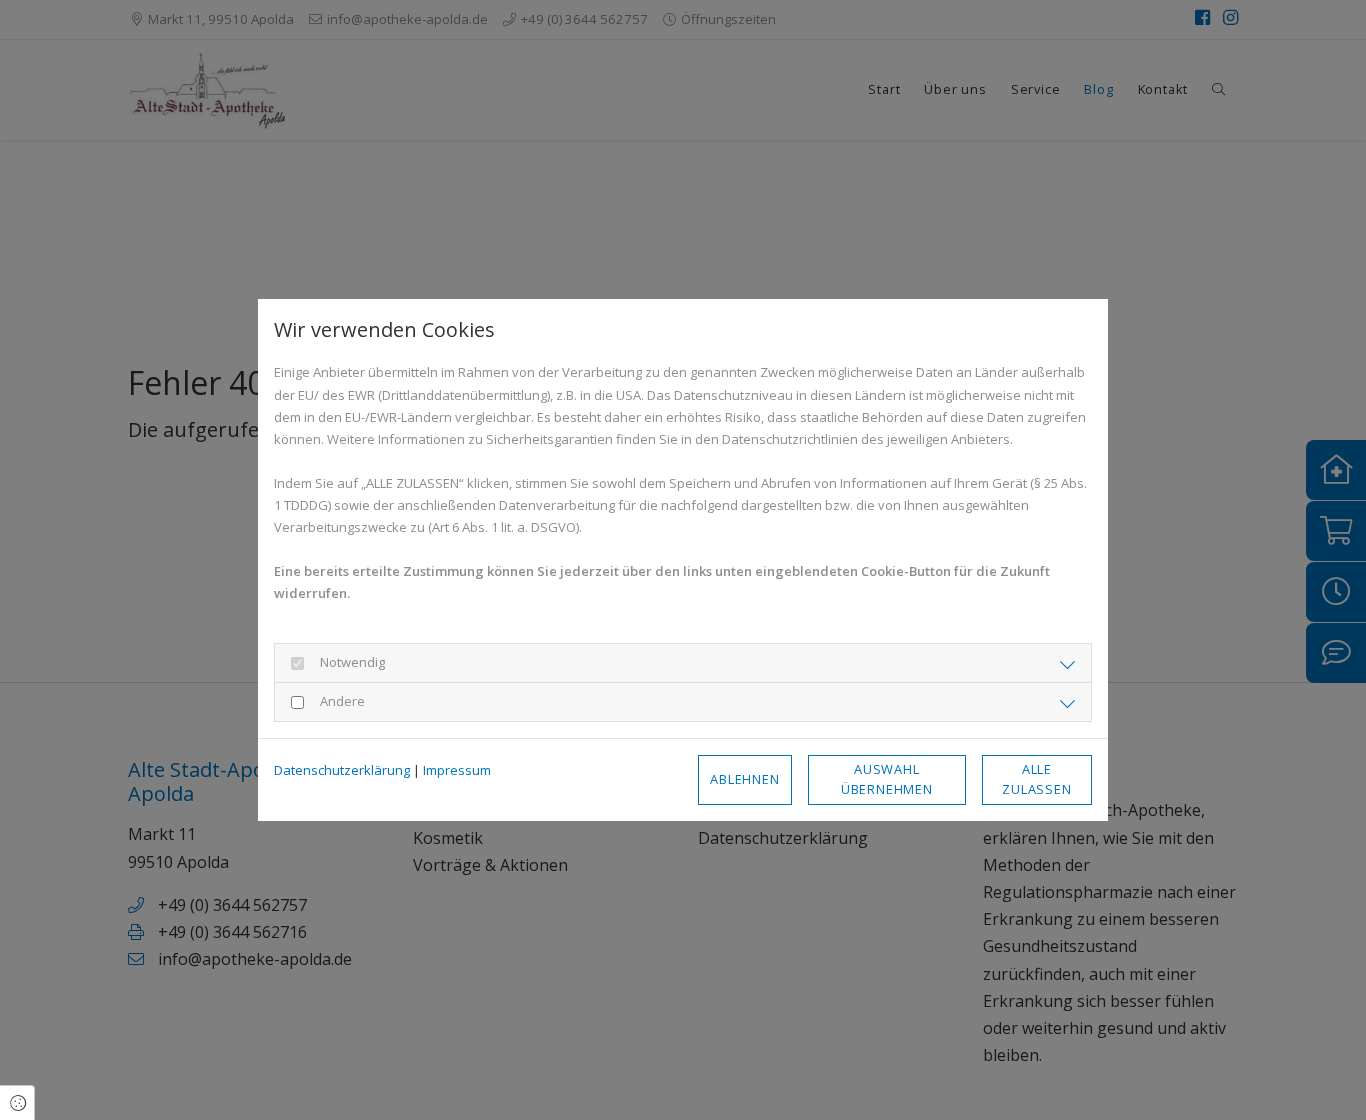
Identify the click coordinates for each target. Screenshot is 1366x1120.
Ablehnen (744, 779)
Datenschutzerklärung (342, 770)
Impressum (457, 770)
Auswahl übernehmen (887, 778)
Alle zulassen (1036, 778)
